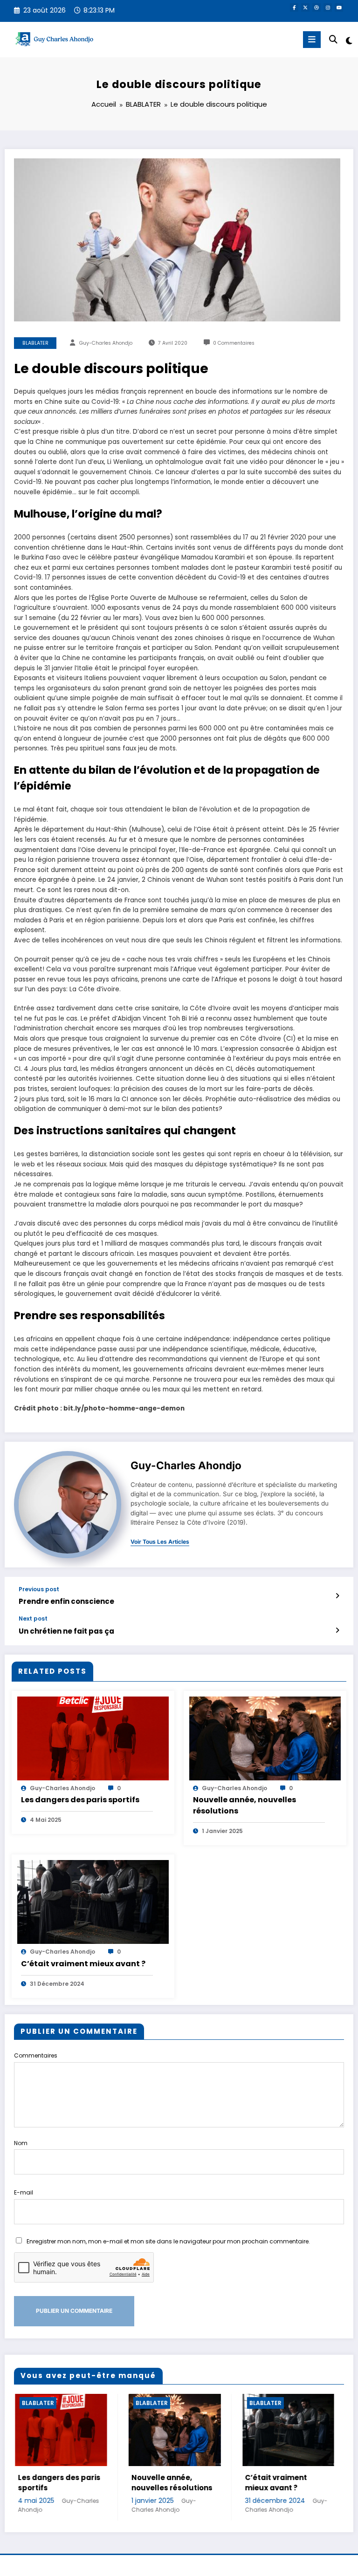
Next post (33, 1619)
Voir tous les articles (160, 1542)
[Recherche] (333, 39)
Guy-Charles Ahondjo (106, 343)
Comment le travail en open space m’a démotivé (286, 2488)
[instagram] (328, 7)
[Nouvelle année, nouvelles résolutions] (265, 1738)
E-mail (24, 2192)
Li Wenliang (125, 462)
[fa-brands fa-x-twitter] (305, 7)
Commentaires (36, 2055)
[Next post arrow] (337, 1630)
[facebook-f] (294, 7)
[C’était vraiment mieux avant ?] (93, 1902)
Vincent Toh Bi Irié (170, 1019)
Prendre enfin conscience (66, 1601)
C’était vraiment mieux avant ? (83, 1964)
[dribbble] (317, 7)
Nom (21, 2143)
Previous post (39, 1589)
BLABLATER (35, 343)
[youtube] (339, 7)
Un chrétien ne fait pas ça (66, 1631)
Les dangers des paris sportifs (80, 1800)
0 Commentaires (234, 343)
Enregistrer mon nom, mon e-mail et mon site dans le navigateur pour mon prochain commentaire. (168, 2241)
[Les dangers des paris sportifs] (93, 1738)
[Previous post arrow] (337, 1596)
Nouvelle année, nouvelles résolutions (244, 1805)
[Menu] (312, 40)
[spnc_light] (348, 41)
